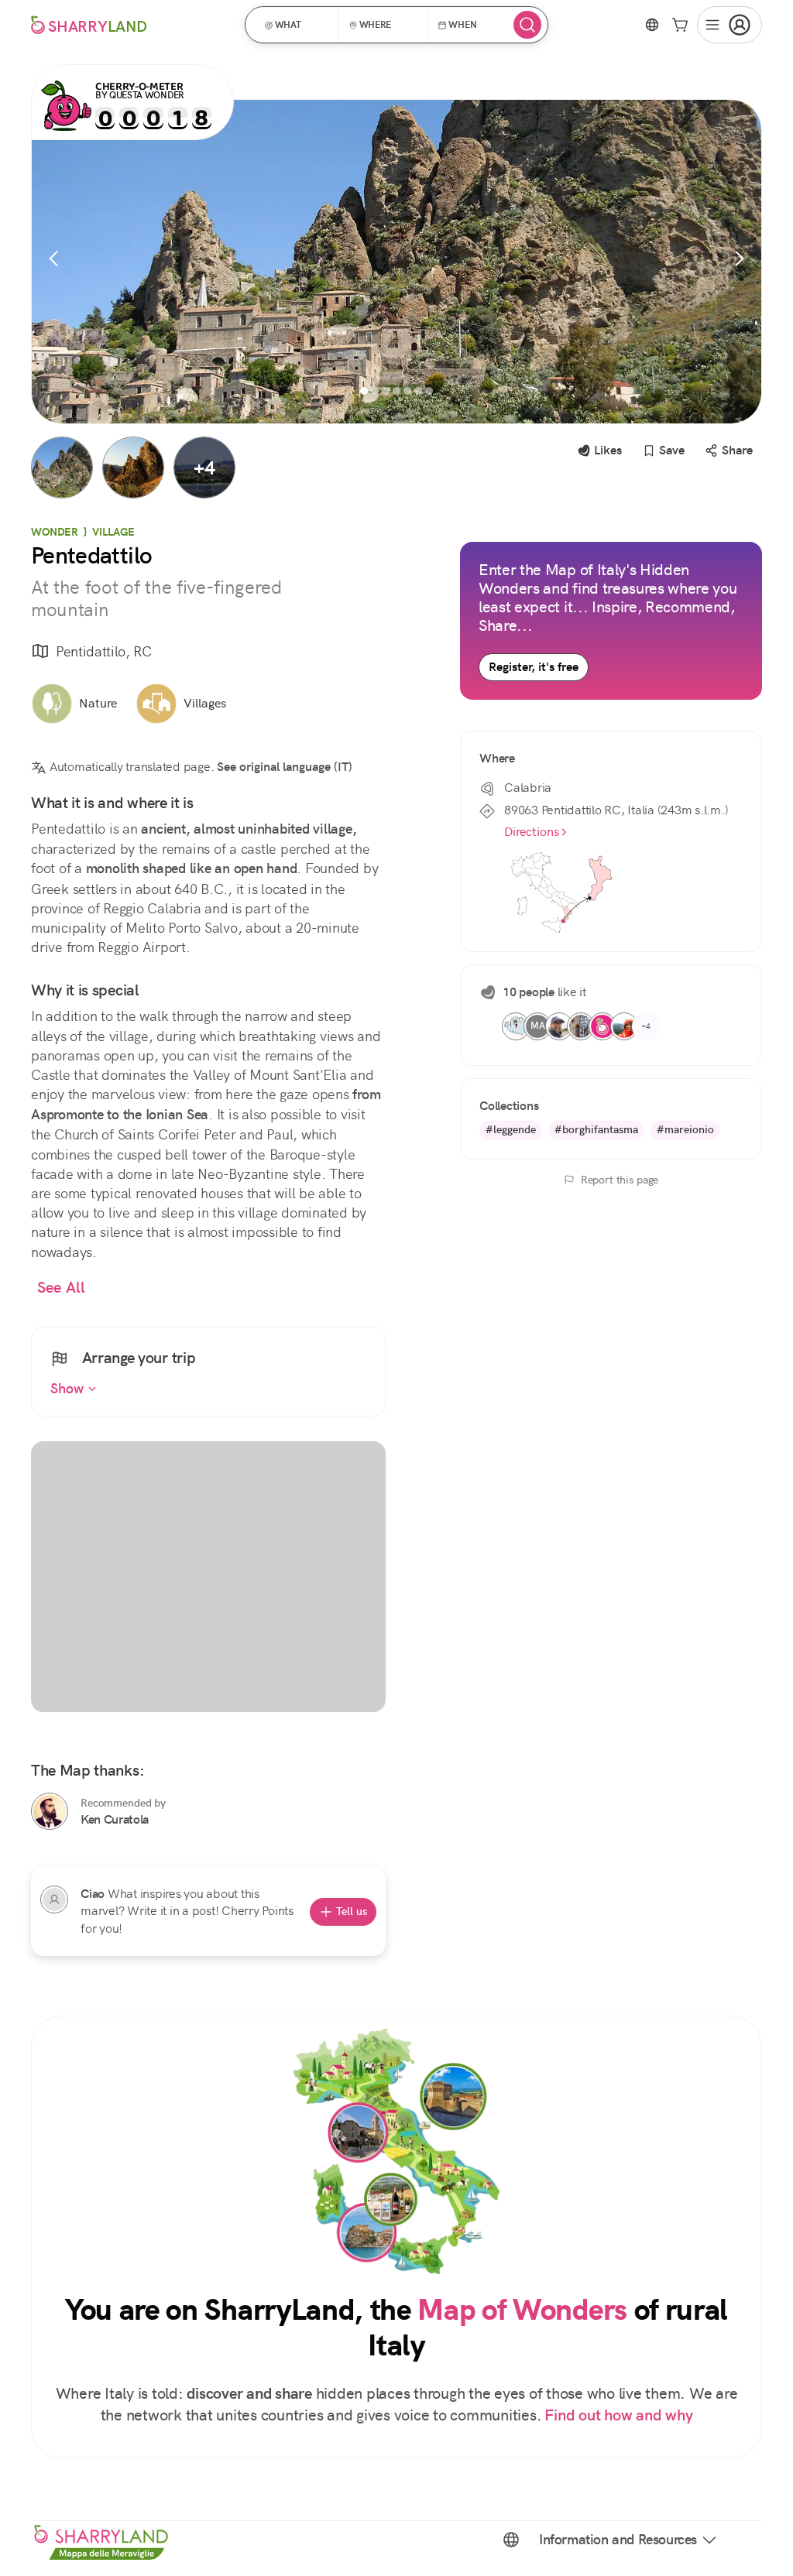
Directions (532, 832)
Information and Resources (618, 2540)
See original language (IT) (285, 767)
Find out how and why (618, 2415)
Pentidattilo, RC (103, 651)
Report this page (620, 1180)
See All (61, 1288)
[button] (297, 25)
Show (69, 1389)
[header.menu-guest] (729, 25)
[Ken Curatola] (50, 1811)
